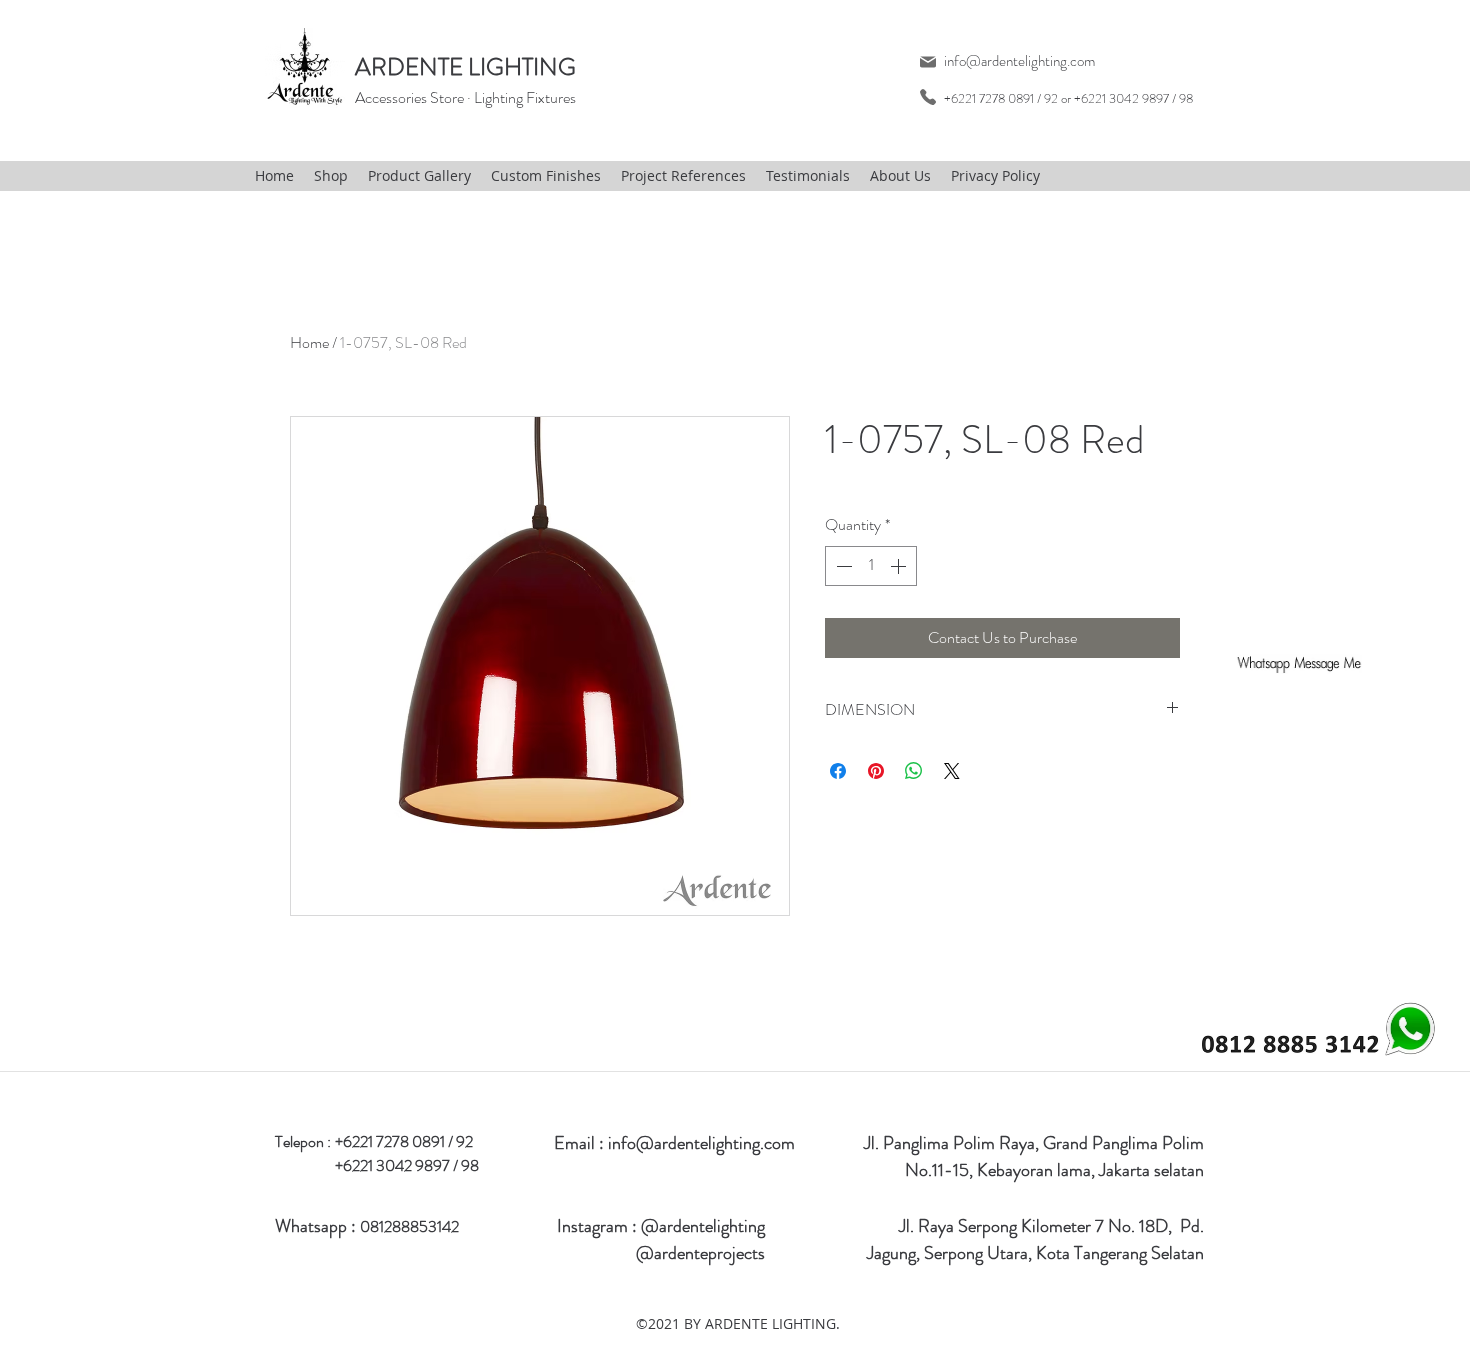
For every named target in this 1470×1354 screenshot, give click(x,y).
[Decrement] (842, 566)
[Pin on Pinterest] (876, 771)
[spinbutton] (871, 566)
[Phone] (927, 96)
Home (309, 342)
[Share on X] (952, 771)
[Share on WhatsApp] (914, 771)
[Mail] (927, 61)
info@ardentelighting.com (1019, 61)
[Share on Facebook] (838, 771)
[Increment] (900, 566)
